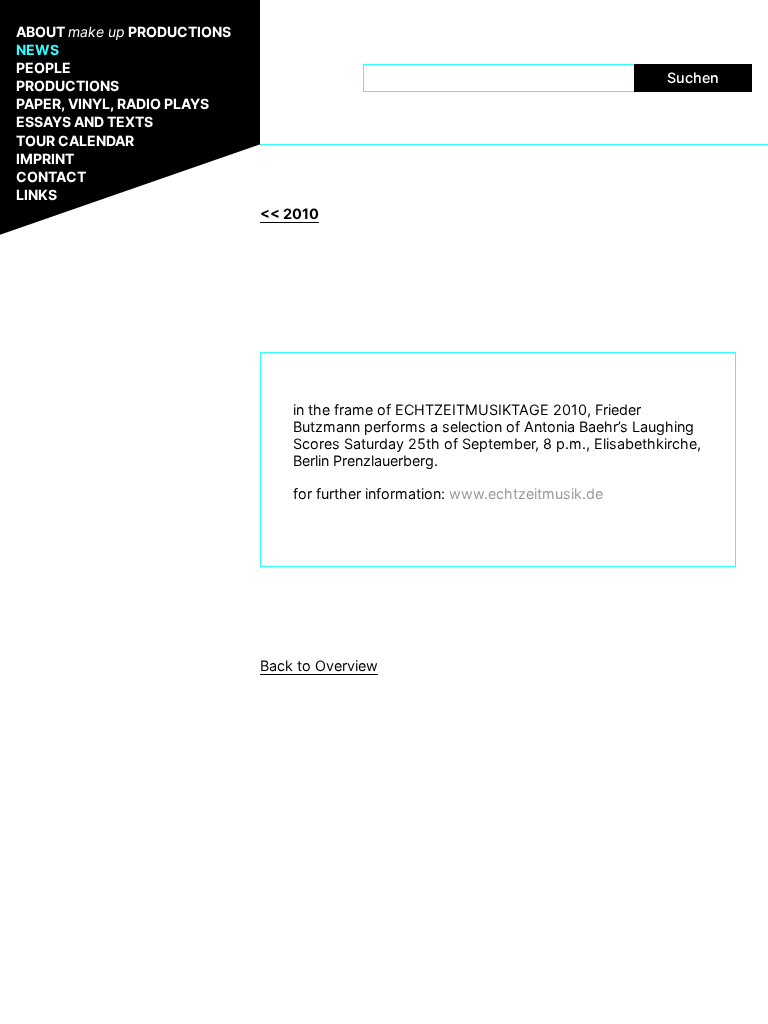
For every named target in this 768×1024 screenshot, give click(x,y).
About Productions (123, 32)
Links (36, 195)
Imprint (45, 159)
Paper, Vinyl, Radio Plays (112, 104)
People (43, 68)
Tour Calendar (75, 141)
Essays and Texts (84, 122)
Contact (51, 177)
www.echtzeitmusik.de (526, 493)
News (37, 50)
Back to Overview (319, 665)
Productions (67, 86)
